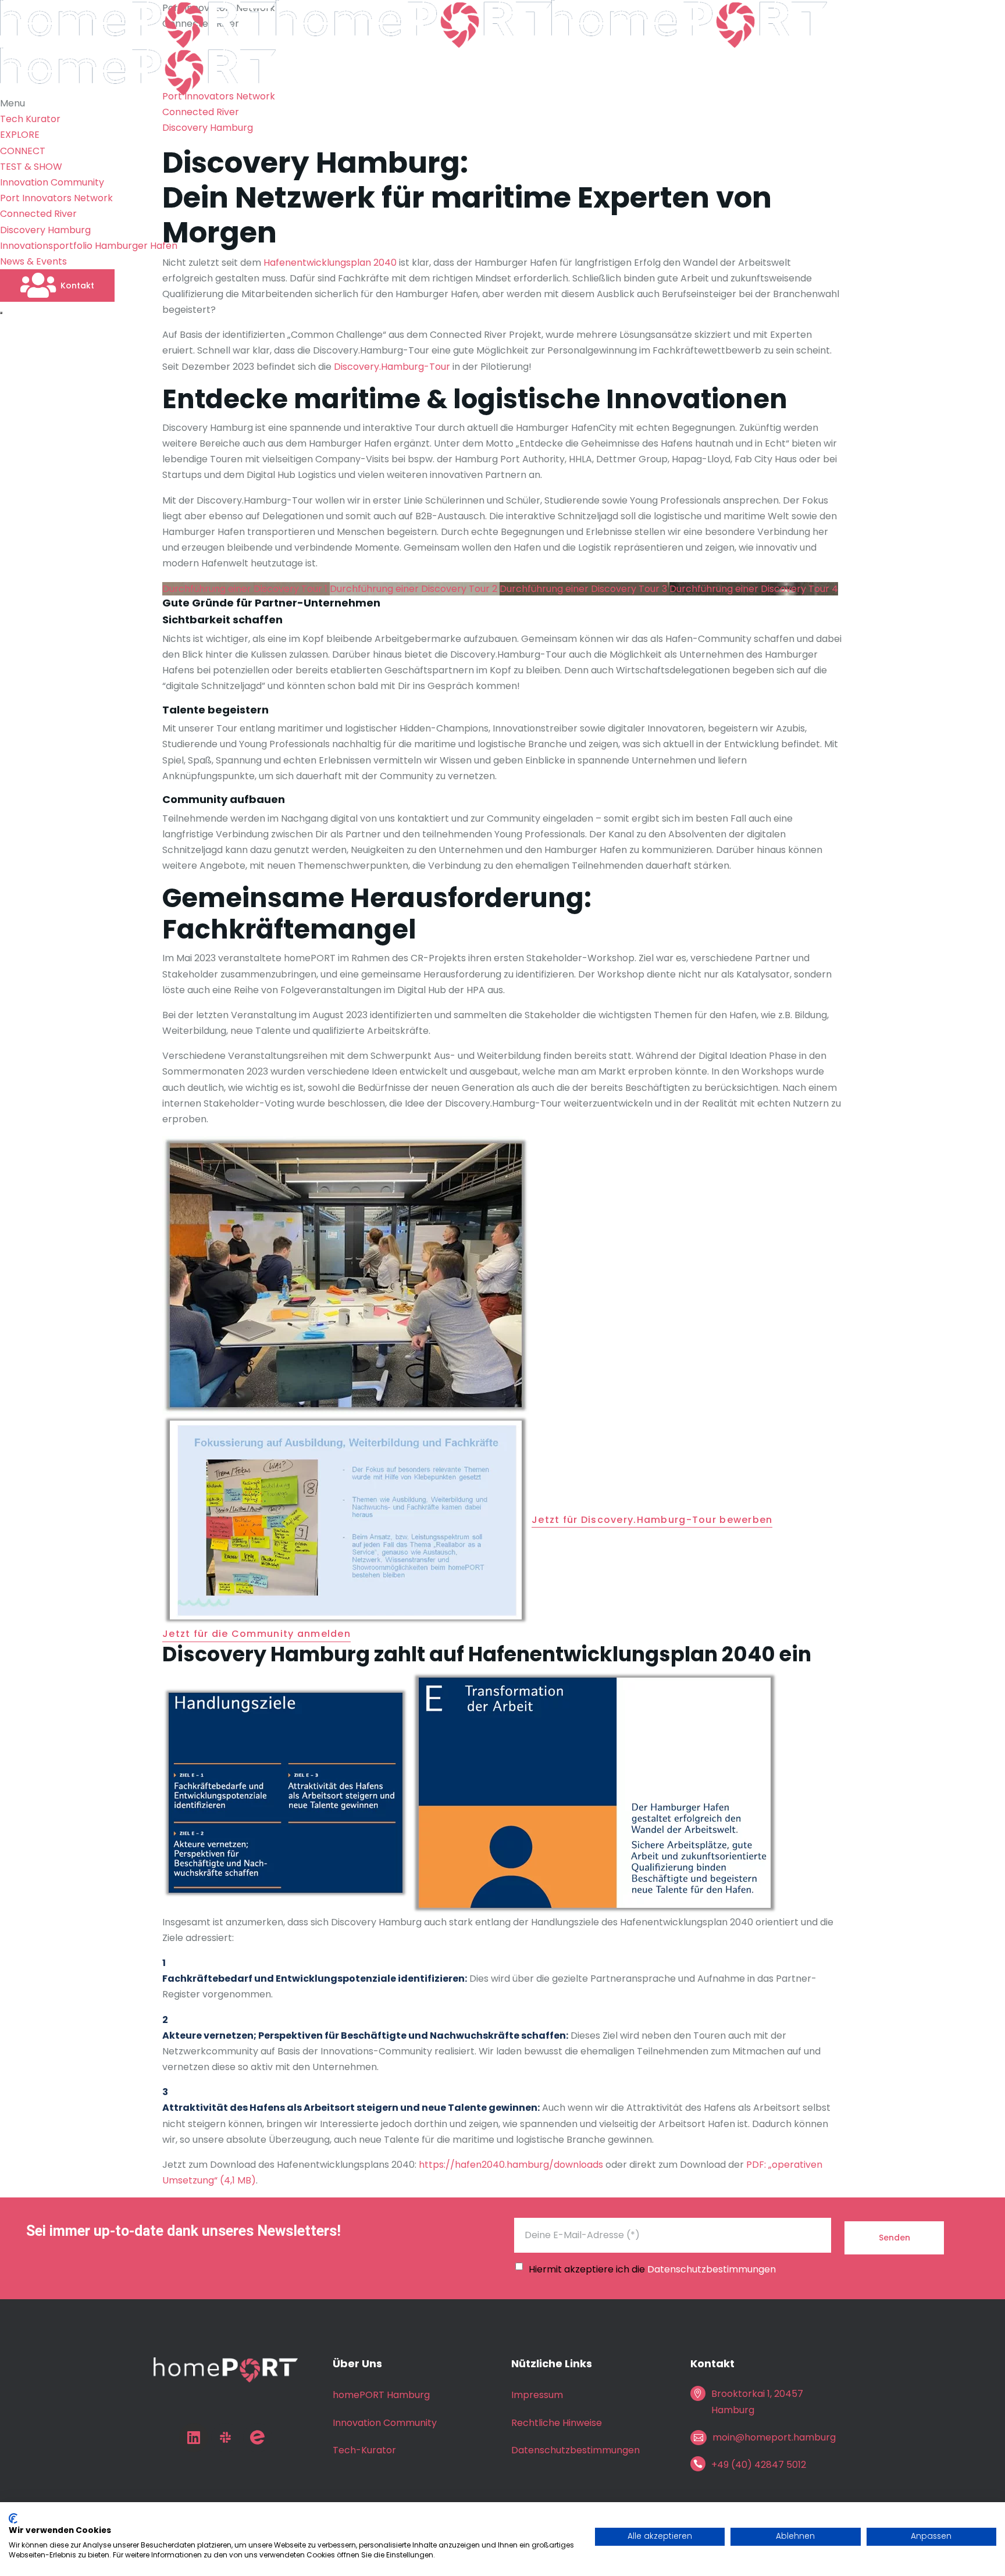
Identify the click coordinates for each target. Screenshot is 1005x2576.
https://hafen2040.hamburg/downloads (511, 2165)
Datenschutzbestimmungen (712, 2269)
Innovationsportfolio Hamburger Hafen (89, 246)
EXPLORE (20, 135)
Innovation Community (52, 182)
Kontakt (77, 286)
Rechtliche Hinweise (557, 2423)
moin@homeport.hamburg (774, 2437)
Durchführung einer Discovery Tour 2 (415, 589)
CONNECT (23, 151)
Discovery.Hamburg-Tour (392, 367)
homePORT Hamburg (381, 2395)
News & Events (33, 261)
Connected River (38, 214)
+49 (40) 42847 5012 (759, 2465)
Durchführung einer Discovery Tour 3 (585, 589)
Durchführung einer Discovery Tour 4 (754, 589)
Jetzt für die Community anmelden (256, 1635)
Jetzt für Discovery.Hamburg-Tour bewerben (652, 1521)
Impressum (537, 2395)
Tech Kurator (30, 119)
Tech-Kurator (364, 2450)
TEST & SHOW (31, 167)
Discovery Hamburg (45, 230)
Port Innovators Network (56, 198)
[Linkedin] (194, 2438)
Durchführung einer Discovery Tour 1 (246, 589)
